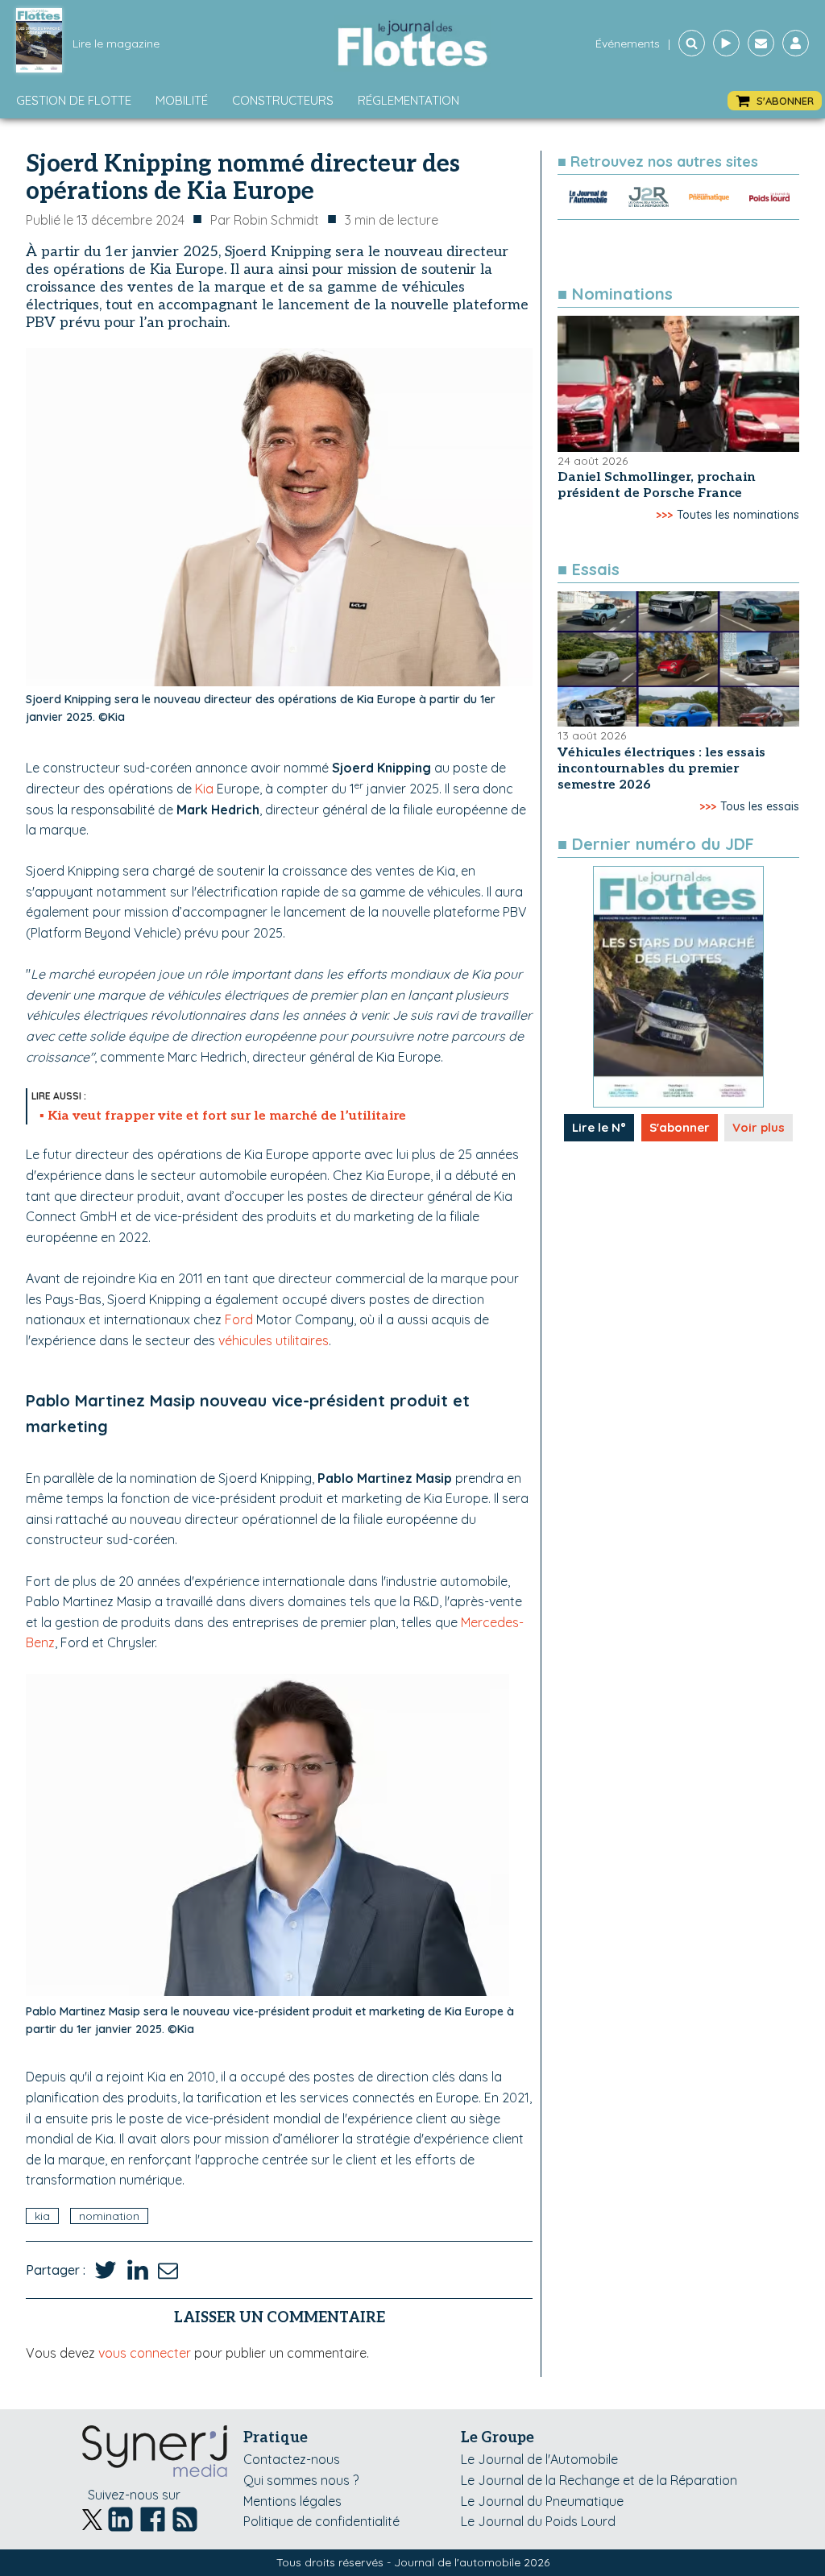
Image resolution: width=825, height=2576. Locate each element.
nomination (109, 2216)
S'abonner (680, 1127)
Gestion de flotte (74, 100)
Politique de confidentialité (321, 2521)
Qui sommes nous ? (301, 2480)
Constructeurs (283, 100)
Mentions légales (292, 2501)
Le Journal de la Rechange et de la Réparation (599, 2480)
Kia (204, 789)
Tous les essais (760, 806)
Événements (628, 43)
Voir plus (759, 1127)
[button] (775, 101)
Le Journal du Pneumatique (542, 2501)
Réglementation (408, 100)
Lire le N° (599, 1127)
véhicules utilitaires (274, 1340)
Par (265, 220)
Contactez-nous (292, 2459)
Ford (239, 1319)
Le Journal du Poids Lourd (538, 2521)
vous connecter (145, 2353)
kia (42, 2216)
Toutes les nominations (738, 515)
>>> (664, 515)
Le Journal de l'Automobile (539, 2459)
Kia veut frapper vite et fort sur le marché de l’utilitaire (227, 1116)
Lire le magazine (116, 43)
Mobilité (182, 100)
